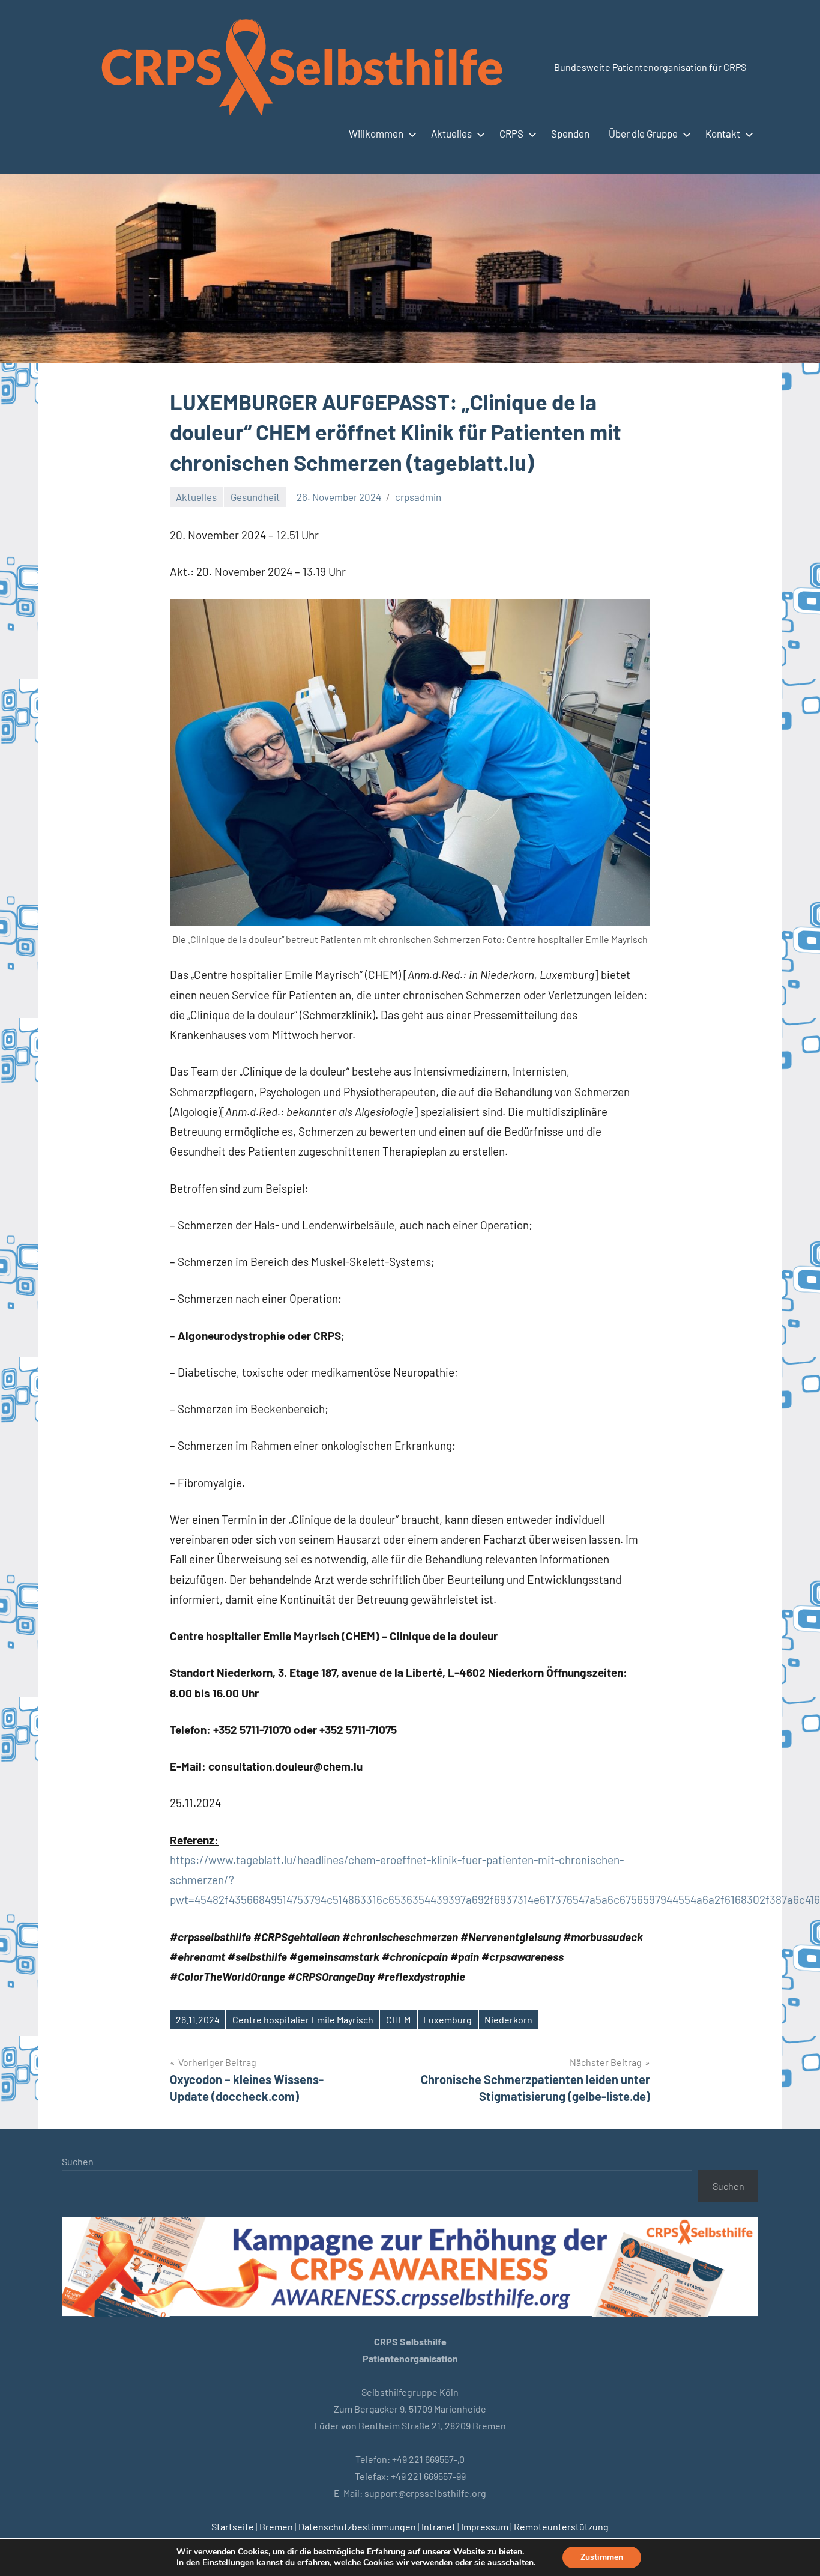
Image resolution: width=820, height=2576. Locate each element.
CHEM (398, 2020)
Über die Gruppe (643, 133)
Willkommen (376, 133)
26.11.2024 (198, 2020)
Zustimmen (602, 2557)
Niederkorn (508, 2020)
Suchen (78, 2161)
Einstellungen (228, 2563)
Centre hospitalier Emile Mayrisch (303, 2020)
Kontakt (723, 133)
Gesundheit (255, 497)
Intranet (439, 2526)
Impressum (485, 2526)
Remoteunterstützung (561, 2526)
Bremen (276, 2526)
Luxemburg (448, 2020)
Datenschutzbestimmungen (357, 2526)
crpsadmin (418, 497)
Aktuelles (451, 133)
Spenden (570, 133)
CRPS (511, 133)
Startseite (233, 2526)
